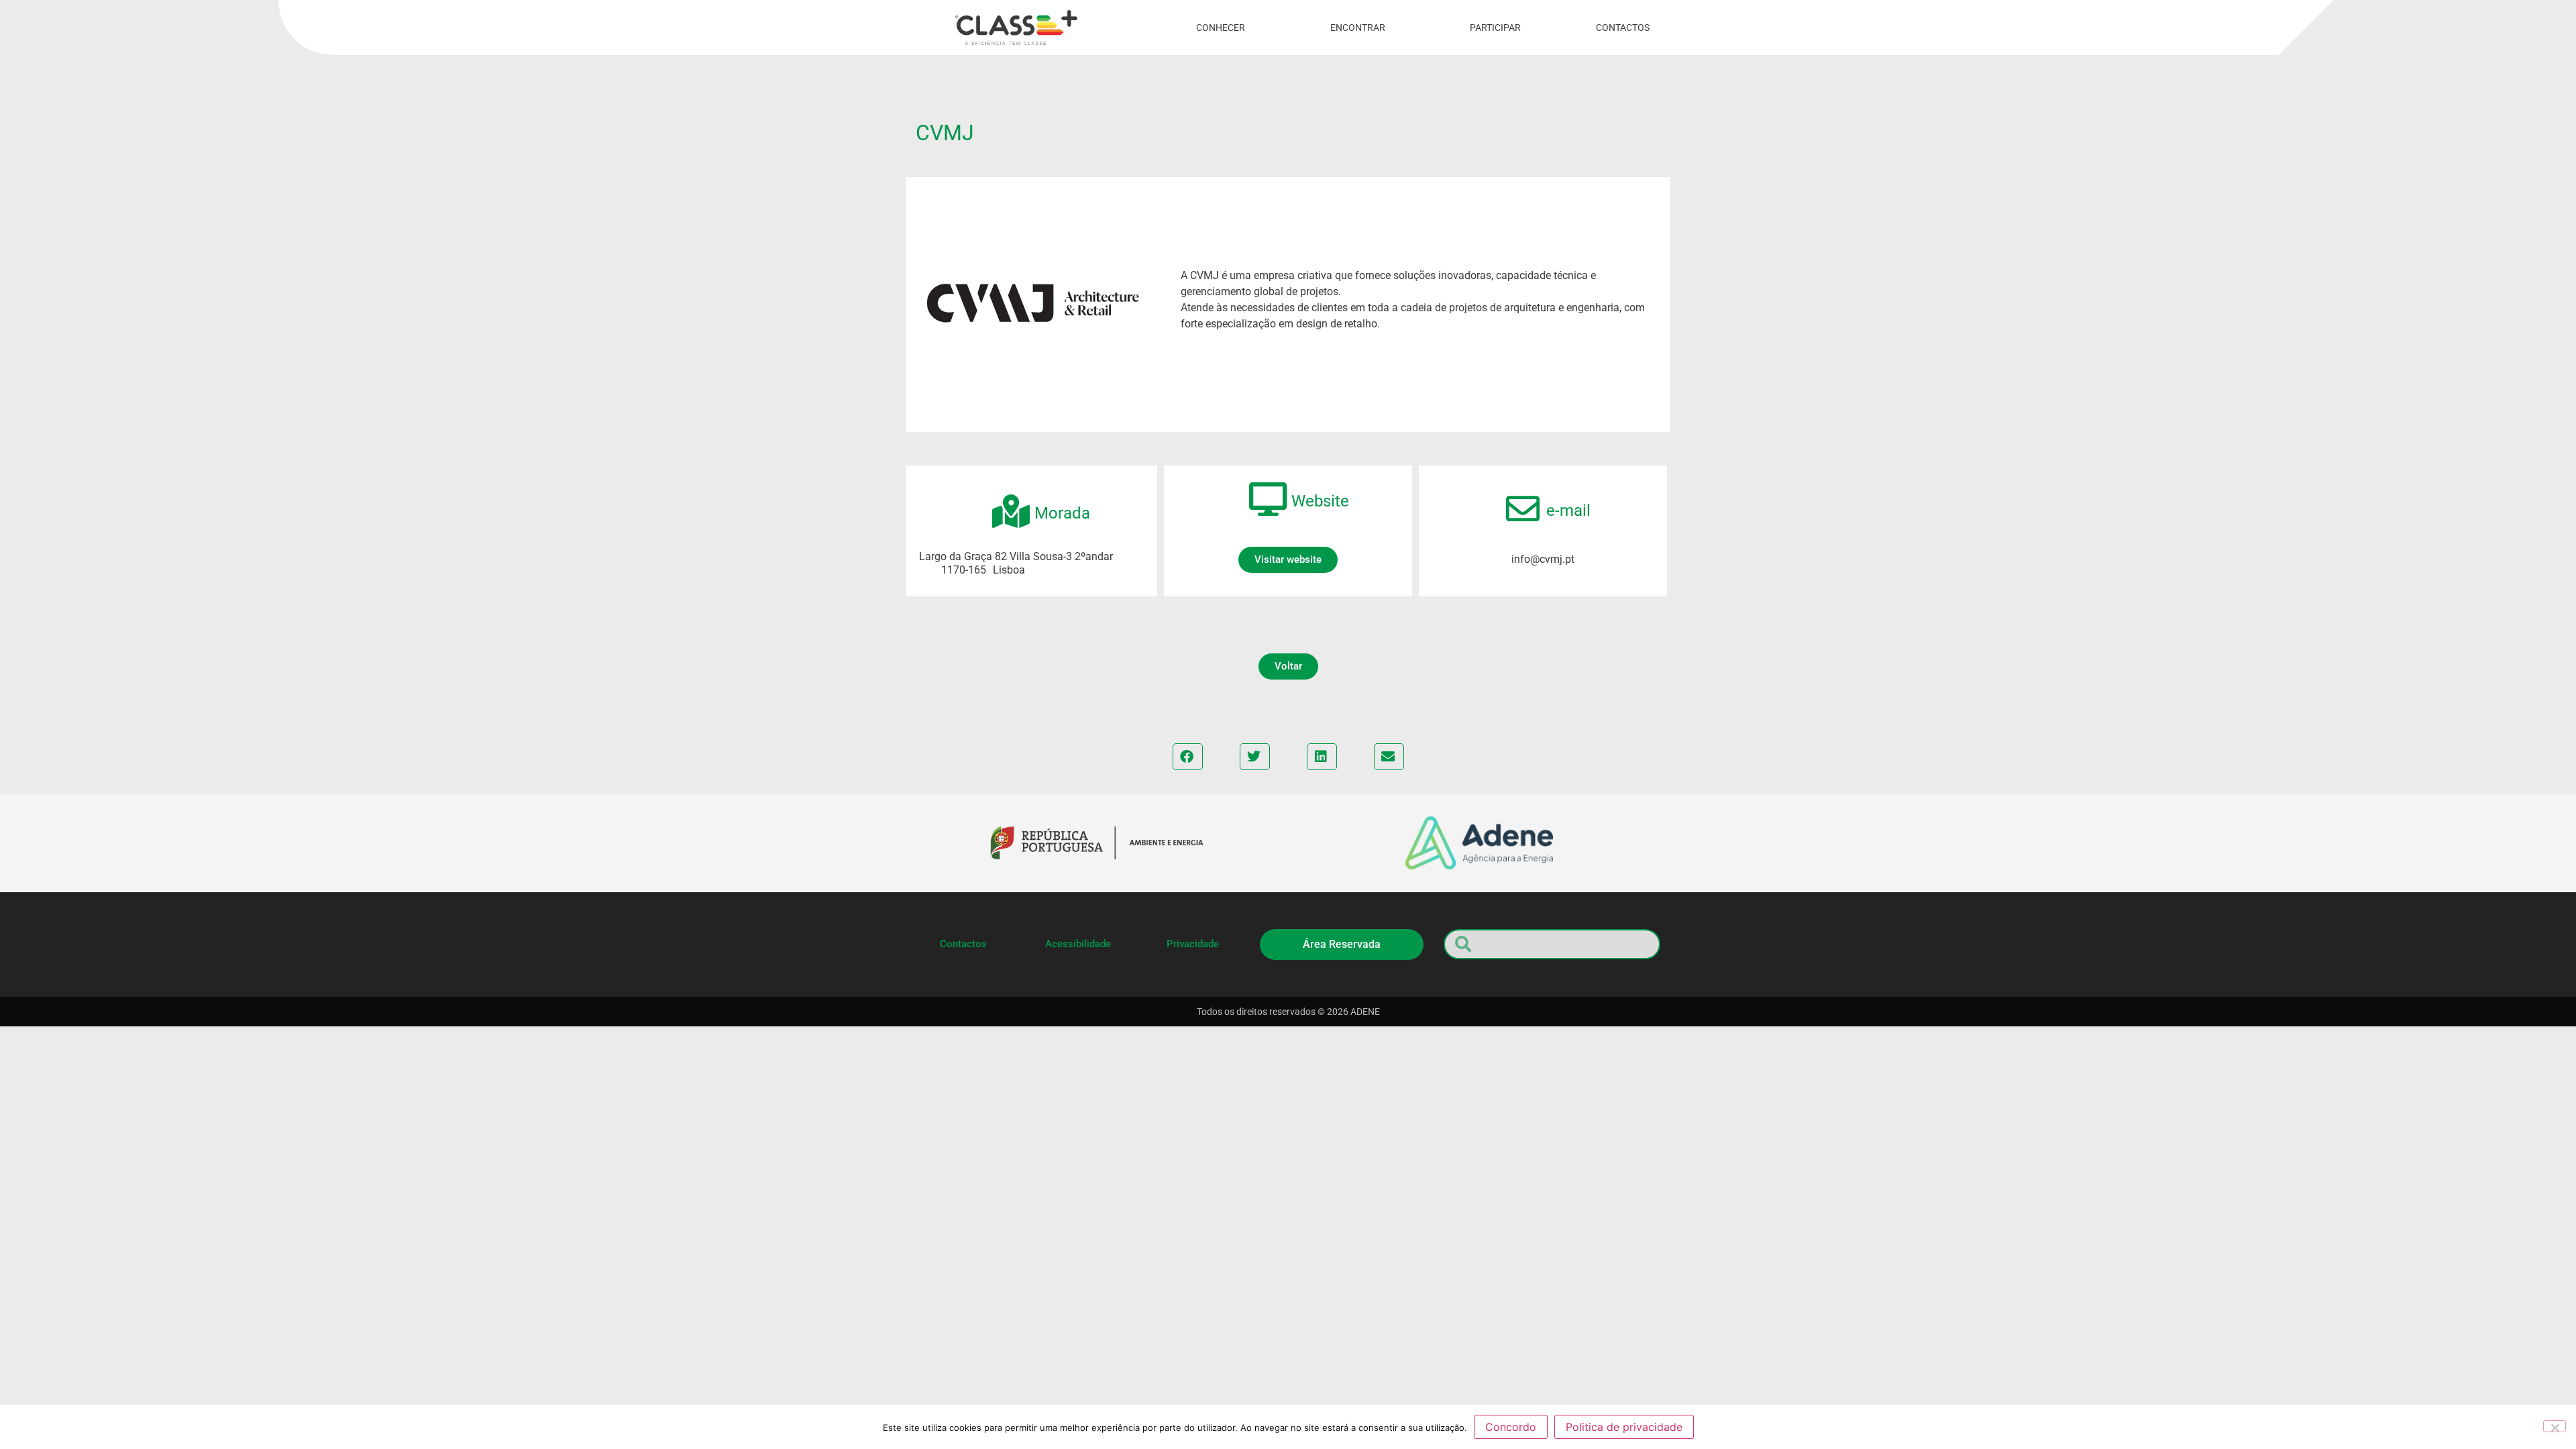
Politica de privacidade (1624, 1427)
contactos (1623, 28)
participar (1495, 28)
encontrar (1358, 28)
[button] (1288, 666)
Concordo (1511, 1427)
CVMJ (945, 133)
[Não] (2555, 1426)
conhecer (1221, 28)
